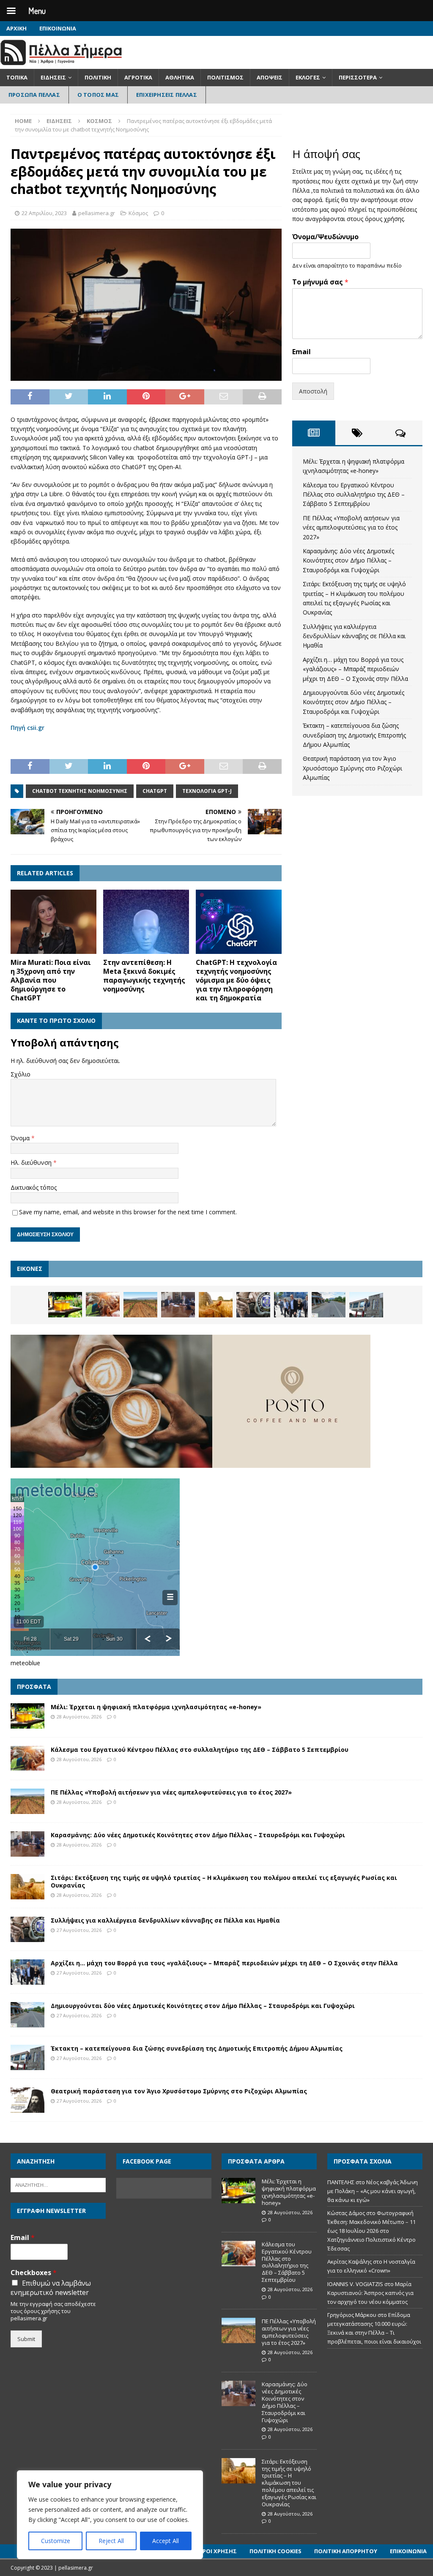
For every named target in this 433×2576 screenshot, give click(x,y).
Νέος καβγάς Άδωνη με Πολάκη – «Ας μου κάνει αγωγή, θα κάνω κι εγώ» (373, 2191)
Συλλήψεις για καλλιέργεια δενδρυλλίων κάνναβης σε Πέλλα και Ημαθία (354, 636)
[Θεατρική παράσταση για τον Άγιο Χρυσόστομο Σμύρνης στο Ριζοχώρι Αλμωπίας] (27, 2100)
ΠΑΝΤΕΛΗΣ (341, 2182)
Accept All (166, 2541)
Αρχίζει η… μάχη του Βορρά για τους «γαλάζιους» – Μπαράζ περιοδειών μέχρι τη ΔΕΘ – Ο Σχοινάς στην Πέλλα (355, 669)
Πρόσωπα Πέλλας (34, 95)
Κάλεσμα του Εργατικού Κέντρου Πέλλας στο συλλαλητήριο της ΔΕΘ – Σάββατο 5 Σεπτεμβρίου (354, 494)
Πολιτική (98, 77)
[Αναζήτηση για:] (58, 2185)
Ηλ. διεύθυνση (32, 1162)
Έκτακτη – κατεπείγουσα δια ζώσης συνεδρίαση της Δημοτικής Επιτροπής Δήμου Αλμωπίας (354, 735)
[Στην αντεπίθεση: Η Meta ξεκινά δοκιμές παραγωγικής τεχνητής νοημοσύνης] (146, 922)
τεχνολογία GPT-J (207, 791)
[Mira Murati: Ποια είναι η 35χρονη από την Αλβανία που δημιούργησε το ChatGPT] (53, 922)
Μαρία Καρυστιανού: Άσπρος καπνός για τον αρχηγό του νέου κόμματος (370, 2293)
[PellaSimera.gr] (61, 64)
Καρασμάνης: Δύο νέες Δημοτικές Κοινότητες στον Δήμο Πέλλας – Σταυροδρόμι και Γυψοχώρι (348, 560)
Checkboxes (34, 2273)
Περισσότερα (358, 77)
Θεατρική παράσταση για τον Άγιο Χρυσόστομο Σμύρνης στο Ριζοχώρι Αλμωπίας (352, 768)
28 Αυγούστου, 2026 (79, 1717)
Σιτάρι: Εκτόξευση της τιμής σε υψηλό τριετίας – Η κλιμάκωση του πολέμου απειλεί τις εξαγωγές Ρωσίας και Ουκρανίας (224, 1881)
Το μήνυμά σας (320, 282)
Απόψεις (270, 77)
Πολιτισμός (225, 77)
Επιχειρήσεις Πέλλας (167, 95)
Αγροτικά (138, 77)
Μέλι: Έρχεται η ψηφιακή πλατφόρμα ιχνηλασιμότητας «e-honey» (156, 1707)
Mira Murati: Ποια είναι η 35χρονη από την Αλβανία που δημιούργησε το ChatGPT (51, 980)
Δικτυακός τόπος (34, 1187)
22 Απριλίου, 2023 (44, 213)
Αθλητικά (180, 77)
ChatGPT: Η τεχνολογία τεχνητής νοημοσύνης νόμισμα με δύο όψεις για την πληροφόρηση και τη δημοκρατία (236, 980)
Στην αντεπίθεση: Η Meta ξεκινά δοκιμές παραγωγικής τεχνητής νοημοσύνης (144, 975)
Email (301, 352)
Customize (56, 2541)
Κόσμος (138, 213)
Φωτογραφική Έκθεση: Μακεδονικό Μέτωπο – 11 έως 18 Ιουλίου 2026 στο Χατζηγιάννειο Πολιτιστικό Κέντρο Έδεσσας (371, 2230)
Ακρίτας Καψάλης (349, 2262)
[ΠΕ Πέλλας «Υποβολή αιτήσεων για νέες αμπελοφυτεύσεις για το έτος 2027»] (140, 1305)
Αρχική (16, 28)
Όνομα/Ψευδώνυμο (325, 237)
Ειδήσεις (53, 77)
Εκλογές (308, 77)
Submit (26, 2339)
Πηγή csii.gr (27, 728)
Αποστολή (313, 391)
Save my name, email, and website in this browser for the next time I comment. (128, 1212)
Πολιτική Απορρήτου (346, 2551)
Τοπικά (17, 77)
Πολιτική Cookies (275, 2551)
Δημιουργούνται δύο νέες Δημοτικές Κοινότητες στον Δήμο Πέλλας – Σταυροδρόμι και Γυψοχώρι (354, 702)
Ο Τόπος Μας (98, 95)
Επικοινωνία (58, 28)
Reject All (111, 2541)
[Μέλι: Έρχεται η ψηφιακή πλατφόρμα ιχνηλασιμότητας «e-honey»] (65, 1305)
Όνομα (21, 1138)
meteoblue (25, 1663)
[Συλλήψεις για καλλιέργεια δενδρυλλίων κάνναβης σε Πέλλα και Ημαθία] (253, 1305)
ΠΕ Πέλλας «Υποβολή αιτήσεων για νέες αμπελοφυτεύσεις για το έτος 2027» (351, 527)
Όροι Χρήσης (217, 2551)
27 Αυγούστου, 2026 (79, 1930)
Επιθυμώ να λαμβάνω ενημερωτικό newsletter (51, 2288)
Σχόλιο (21, 1074)
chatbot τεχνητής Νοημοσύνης (80, 791)
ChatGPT (155, 791)
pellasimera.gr (97, 213)
